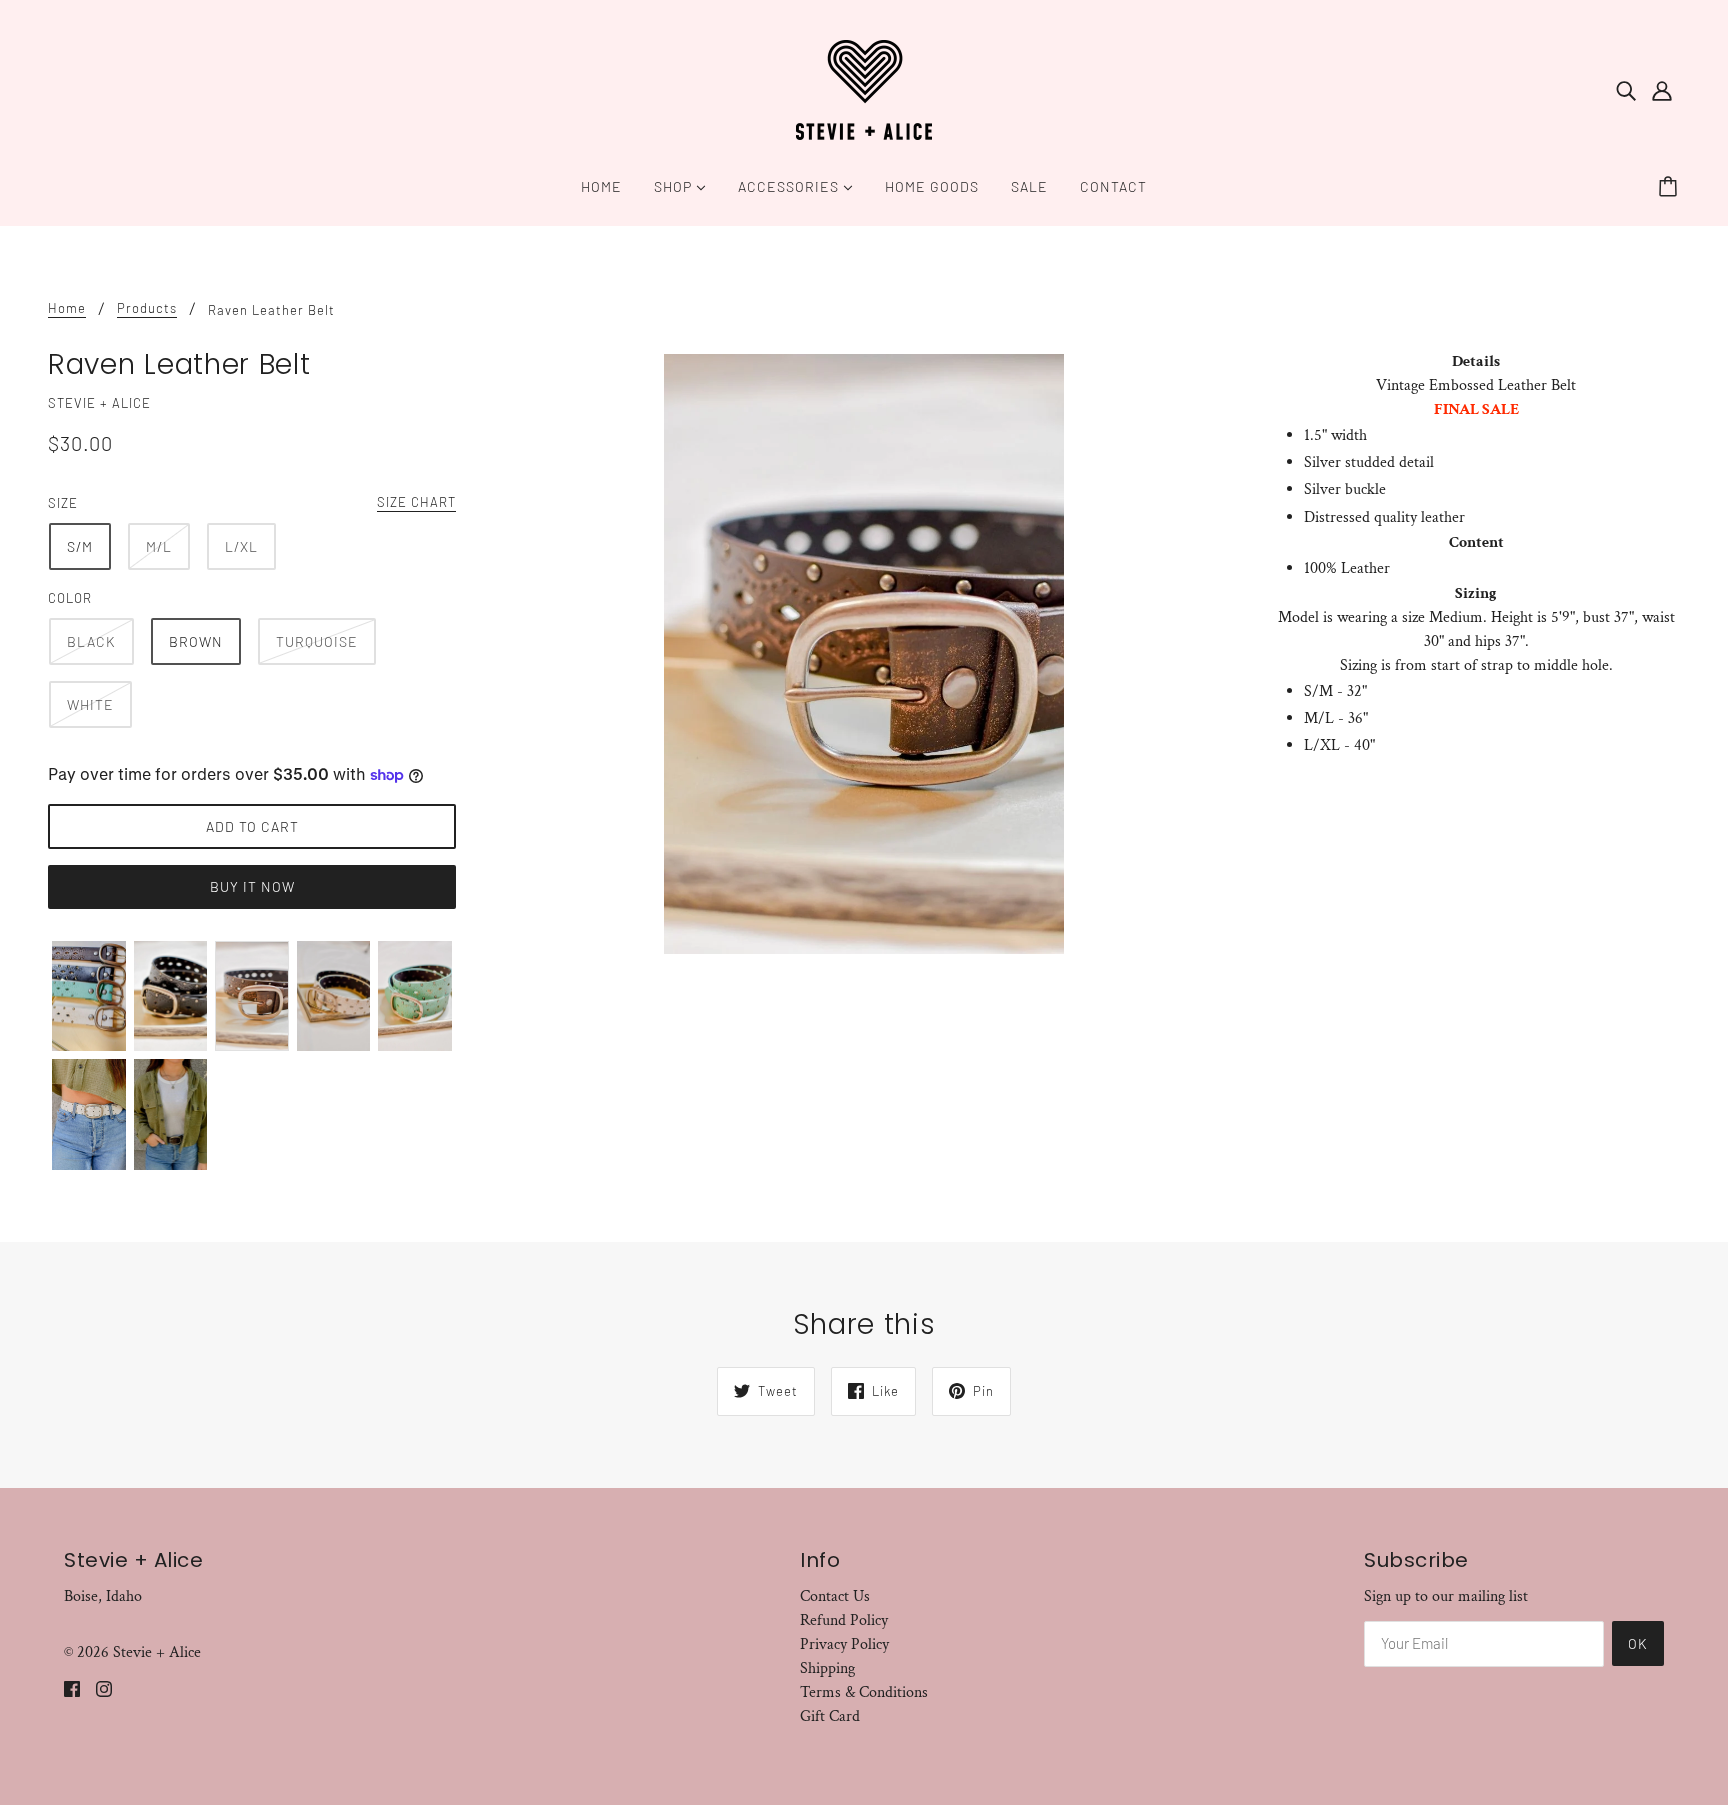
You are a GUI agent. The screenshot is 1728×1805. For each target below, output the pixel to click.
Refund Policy (844, 1620)
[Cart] (1671, 187)
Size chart (416, 503)
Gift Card (830, 1716)
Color (70, 598)
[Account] (1662, 90)
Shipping (827, 1668)
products (147, 309)
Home (67, 309)
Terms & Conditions (864, 1692)
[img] (1626, 90)
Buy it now (252, 886)
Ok (1638, 1643)
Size (63, 503)
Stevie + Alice (99, 403)
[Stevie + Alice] (864, 88)
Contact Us (835, 1596)
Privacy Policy (844, 1644)
